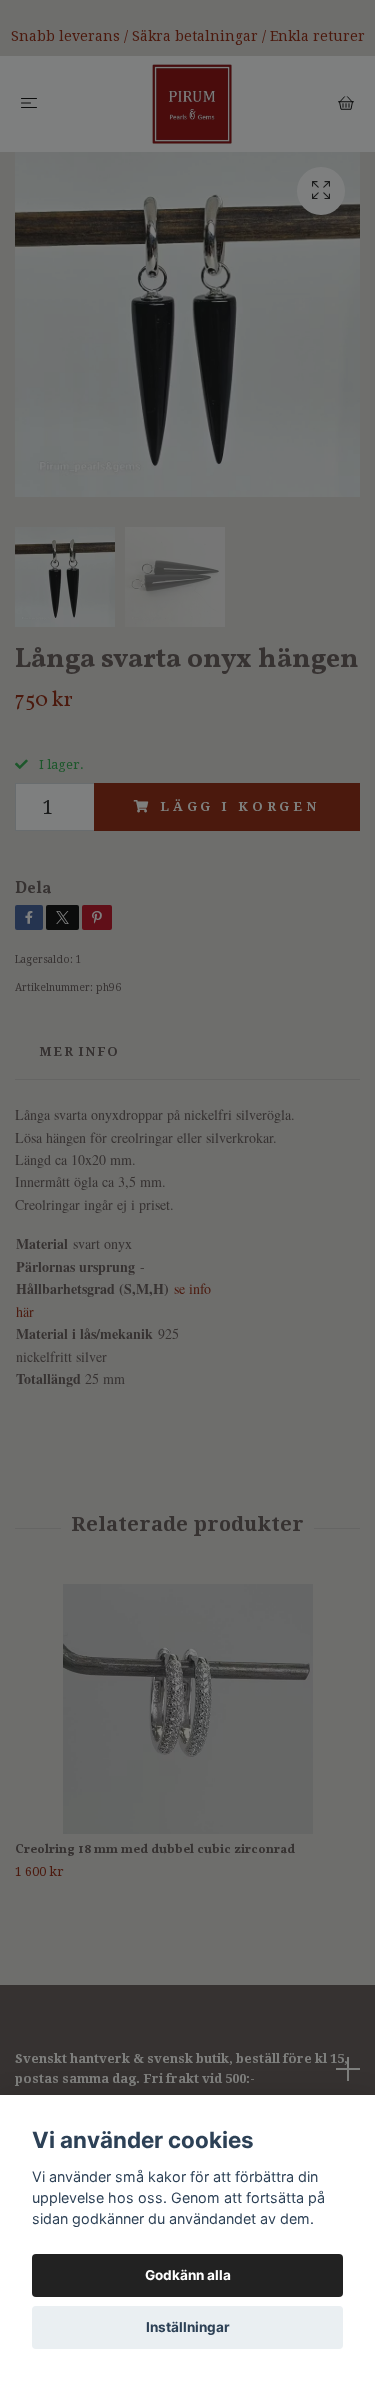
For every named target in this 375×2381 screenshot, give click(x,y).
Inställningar (188, 2327)
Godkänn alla (188, 2275)
